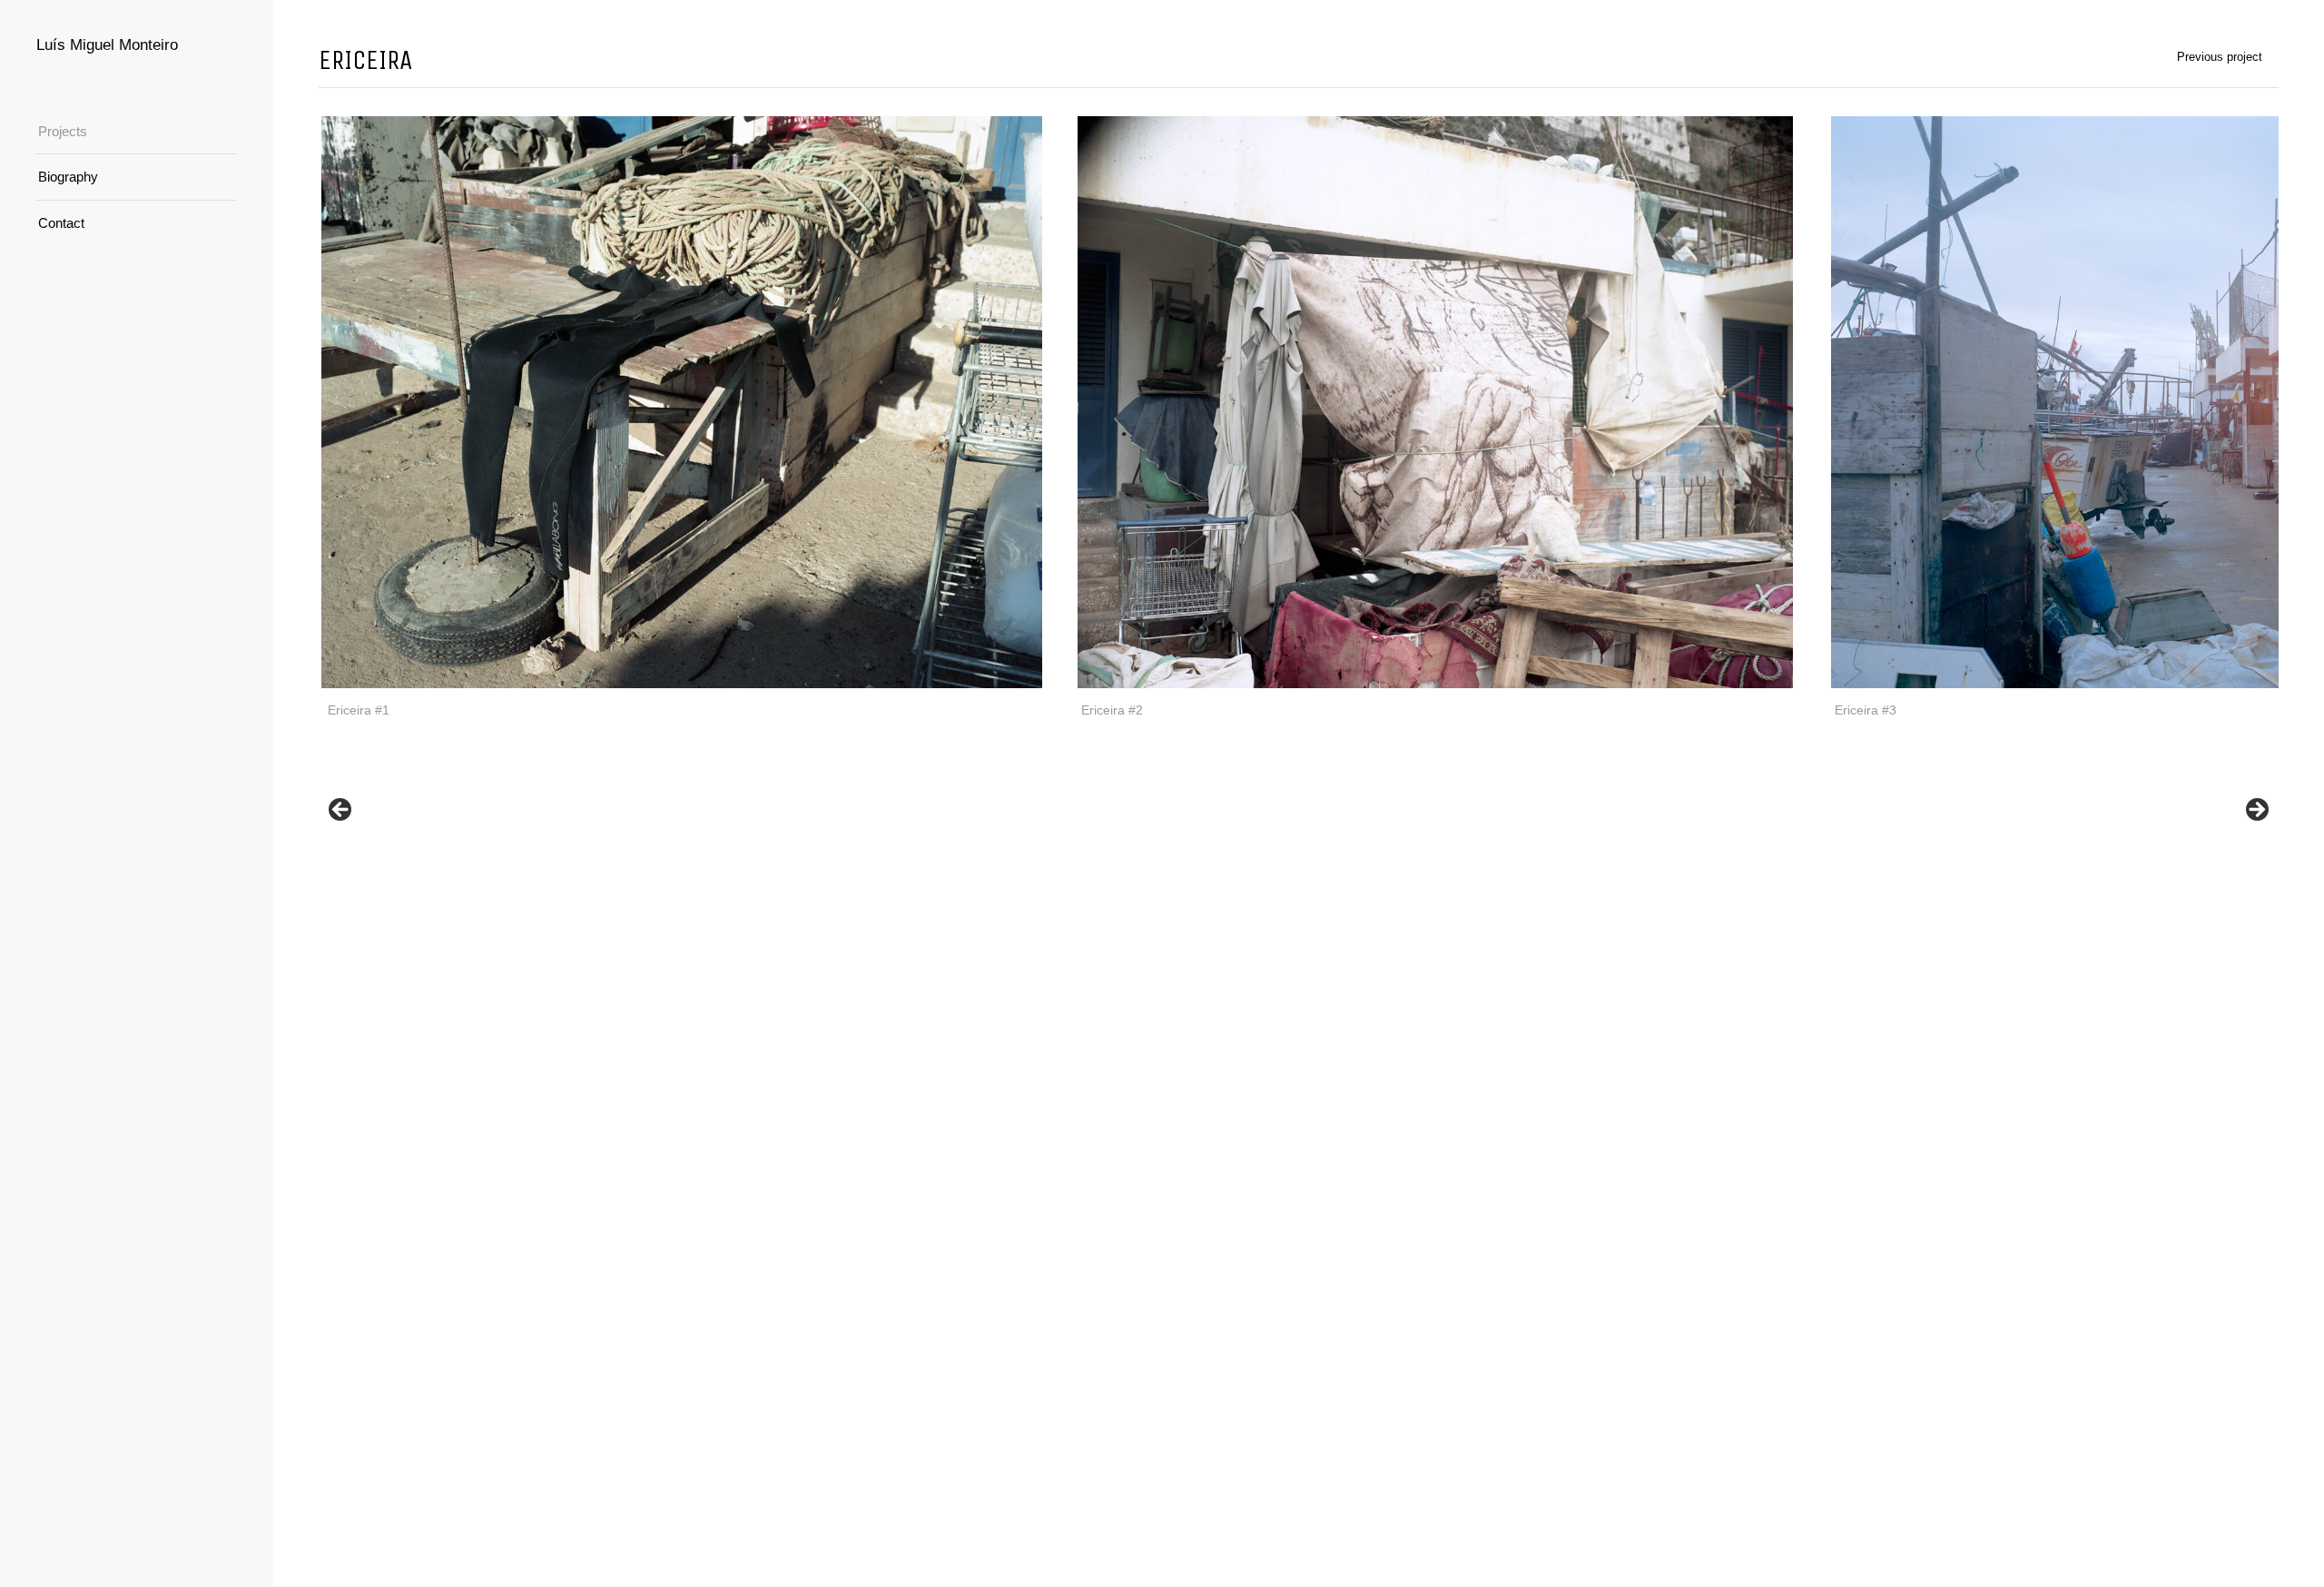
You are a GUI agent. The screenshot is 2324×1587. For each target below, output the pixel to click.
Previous (341, 811)
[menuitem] (136, 132)
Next (2256, 811)
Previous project (2220, 57)
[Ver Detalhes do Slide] (682, 402)
